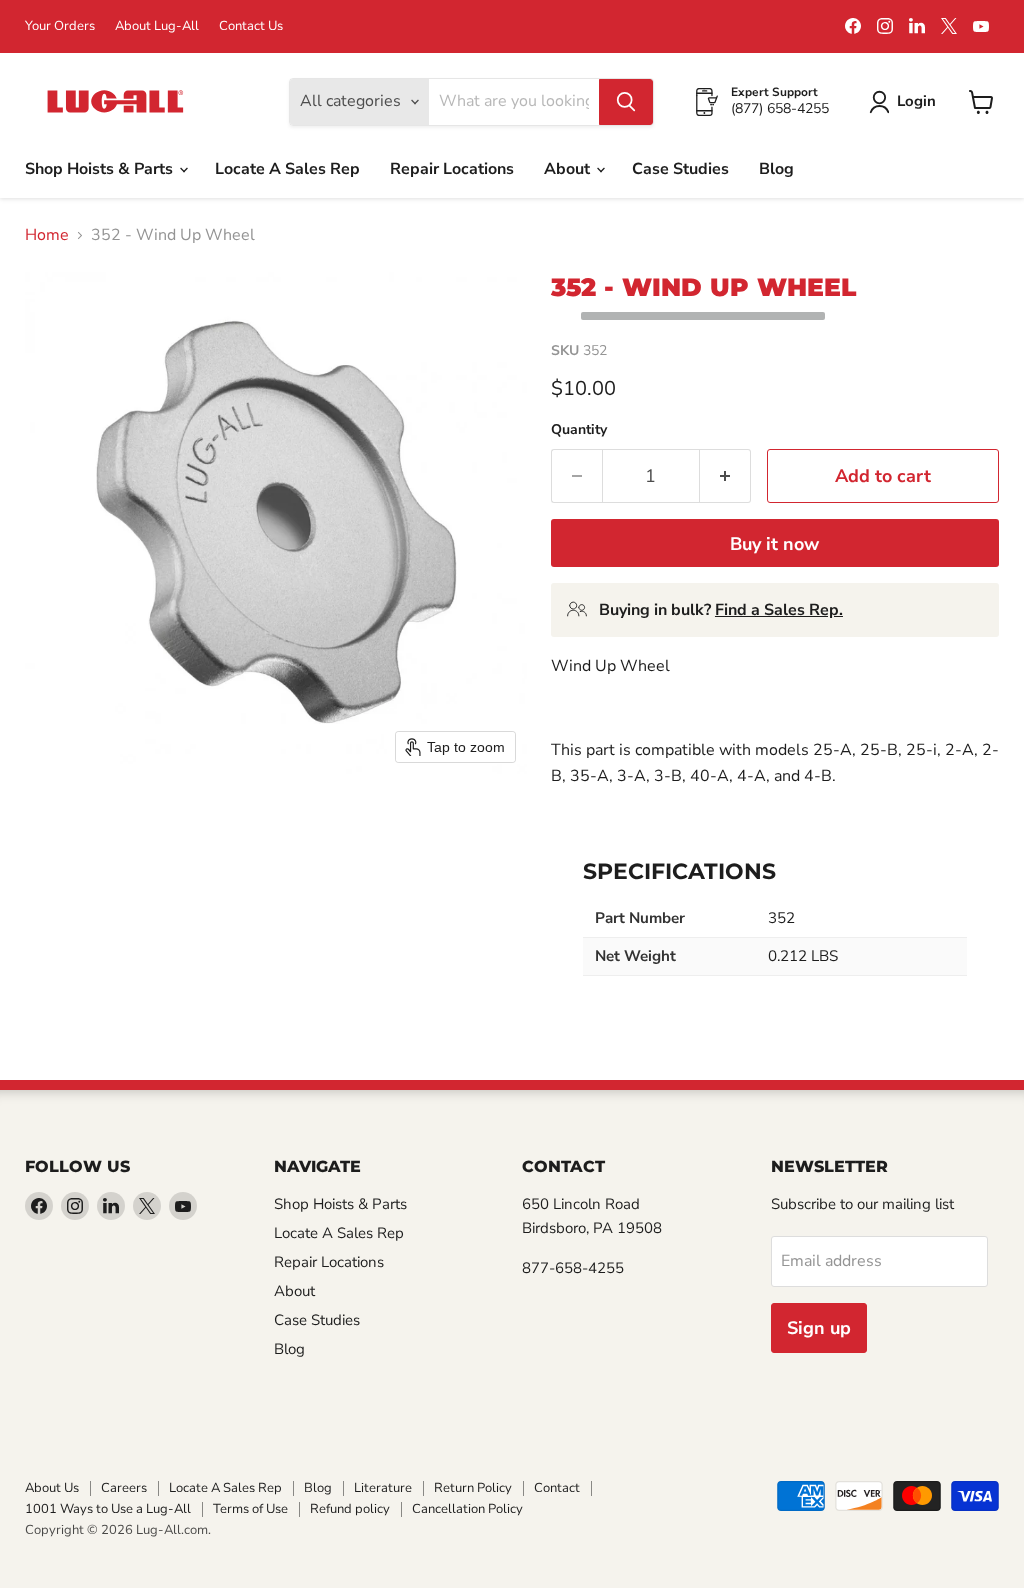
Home (47, 235)
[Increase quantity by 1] (725, 476)
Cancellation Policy (467, 1509)
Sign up (819, 1328)
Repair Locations (452, 169)
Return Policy (473, 1488)
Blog (776, 169)
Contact (557, 1488)
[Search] (626, 102)
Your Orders (60, 26)
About (569, 169)
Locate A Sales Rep (287, 169)
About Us (52, 1488)
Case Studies (680, 169)
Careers (124, 1488)
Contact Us (251, 26)
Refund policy (350, 1509)
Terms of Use (250, 1509)
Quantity (579, 430)
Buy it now (774, 544)
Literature (383, 1488)
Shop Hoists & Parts (101, 169)
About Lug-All (157, 26)
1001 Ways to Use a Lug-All (108, 1509)
